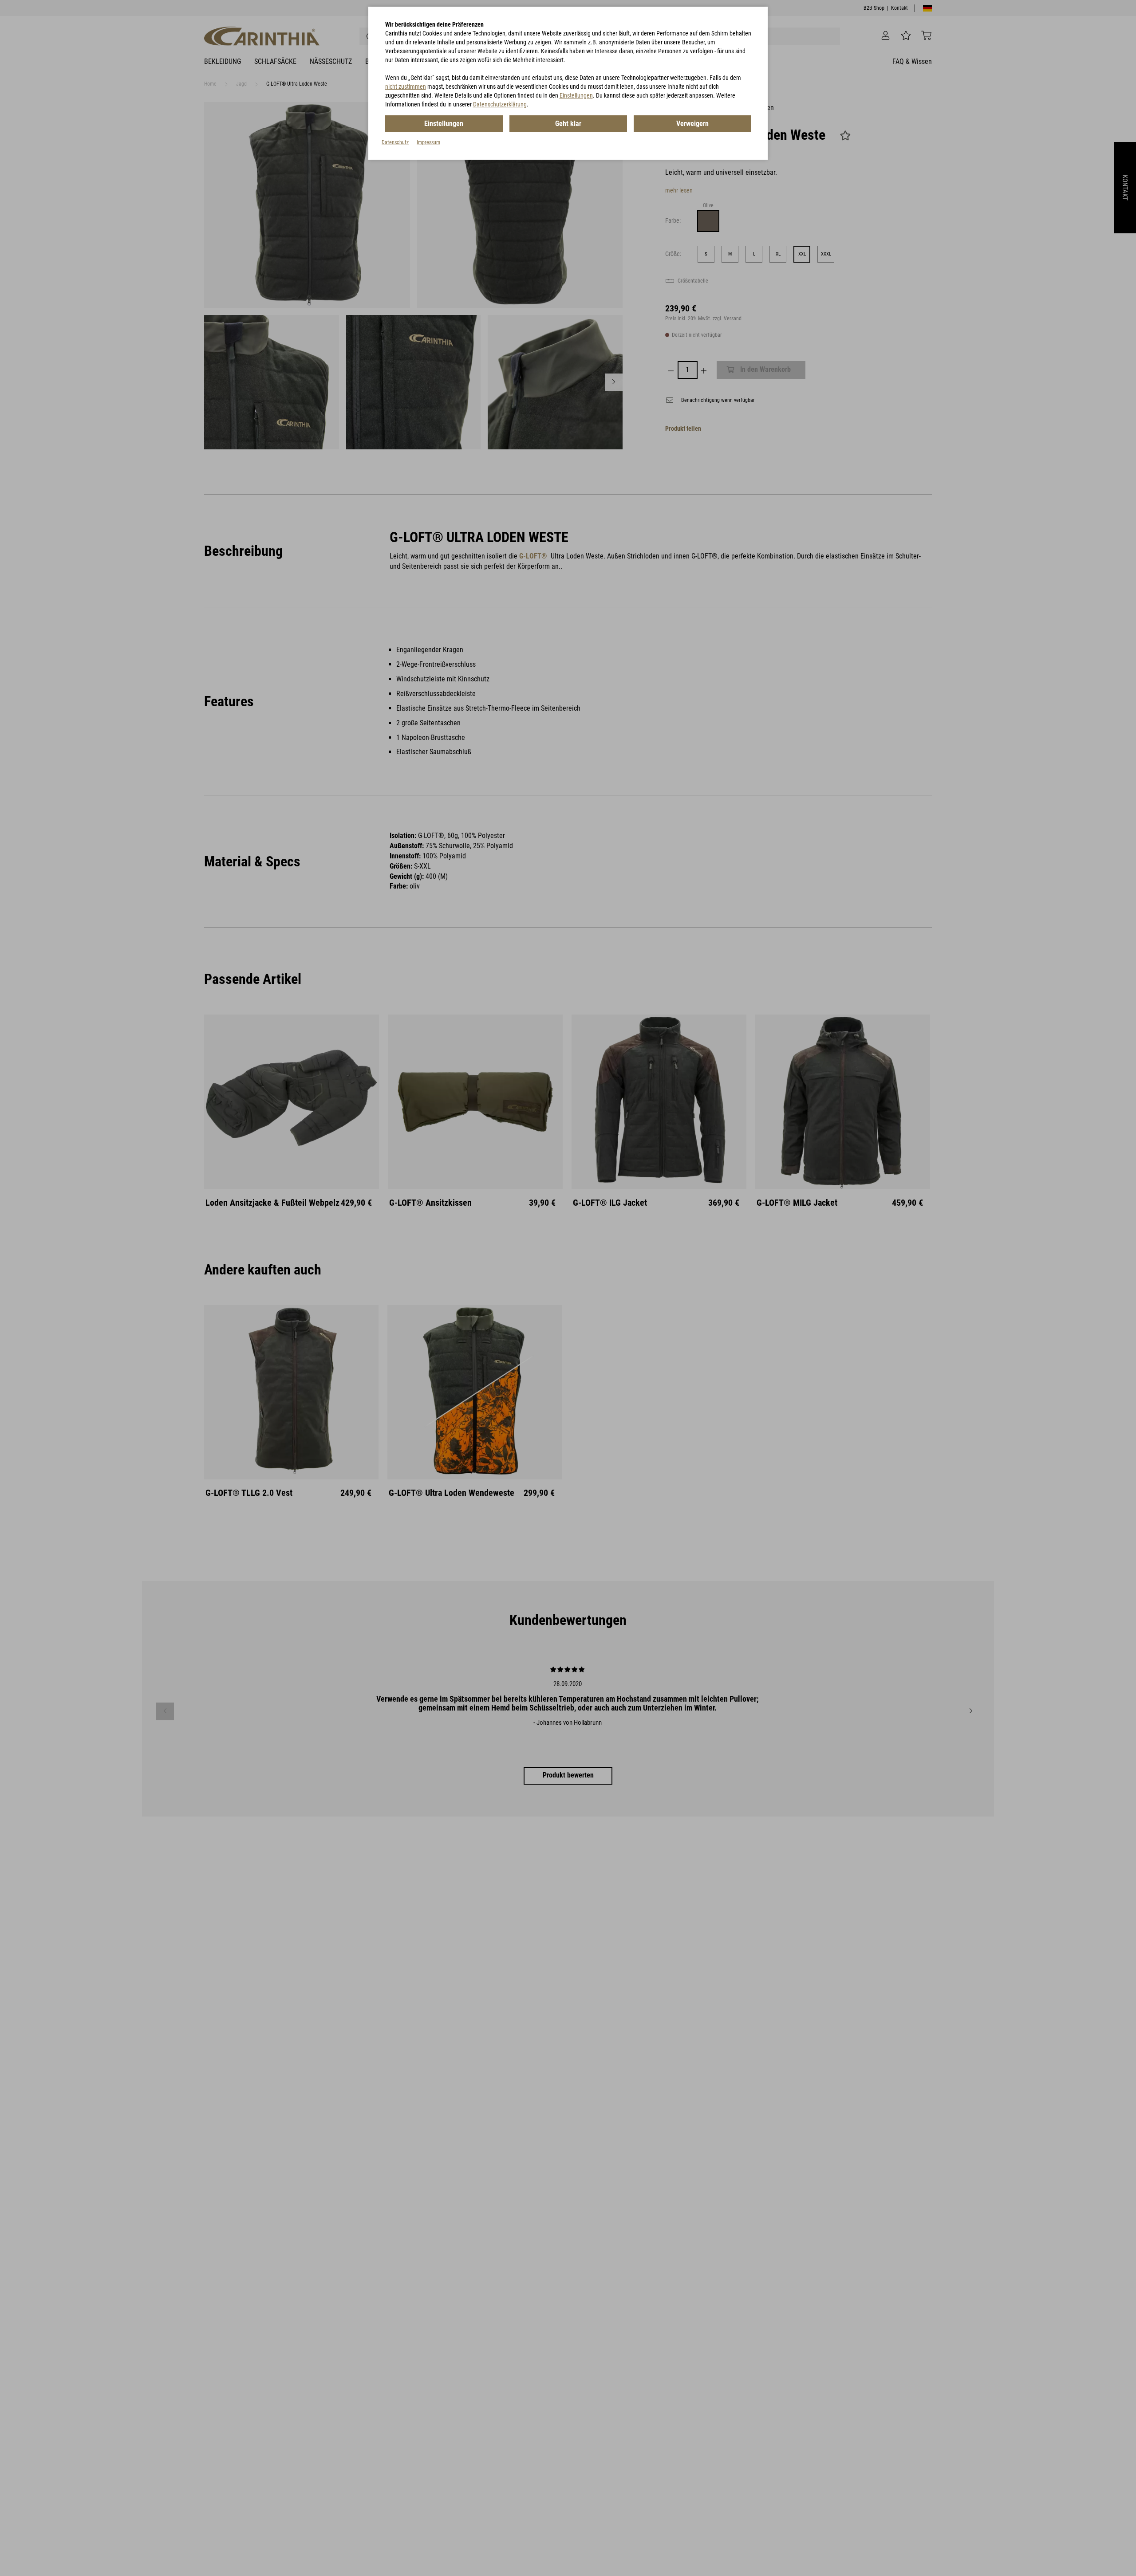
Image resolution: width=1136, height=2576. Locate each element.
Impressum (428, 142)
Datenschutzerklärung (500, 104)
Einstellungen (576, 95)
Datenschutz (395, 142)
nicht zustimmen (406, 87)
